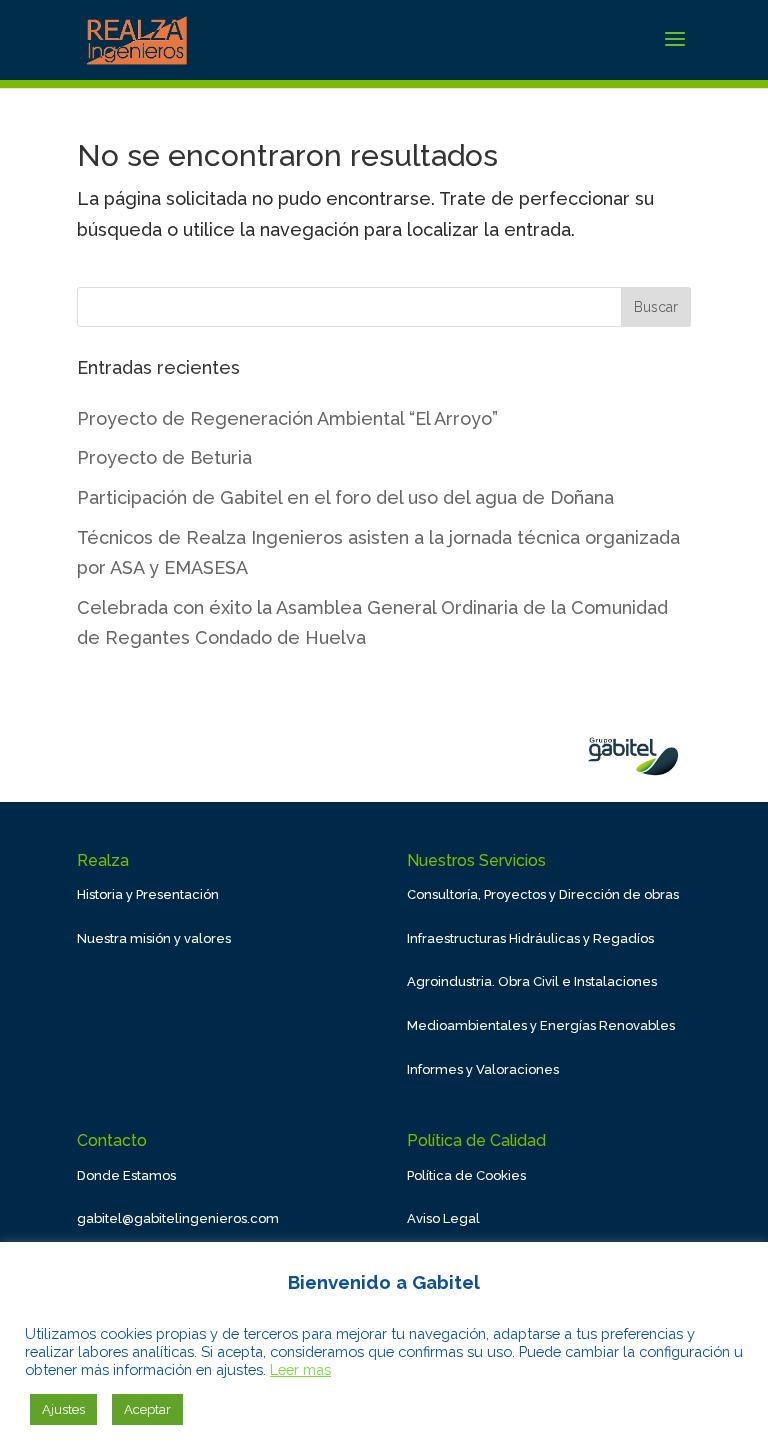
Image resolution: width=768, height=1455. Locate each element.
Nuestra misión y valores (154, 938)
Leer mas (300, 1369)
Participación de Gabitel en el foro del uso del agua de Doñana (345, 497)
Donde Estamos (126, 1175)
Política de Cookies (466, 1175)
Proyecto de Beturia (164, 457)
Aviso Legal (443, 1218)
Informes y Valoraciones (483, 1069)
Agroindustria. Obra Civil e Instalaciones (532, 981)
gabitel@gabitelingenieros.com (178, 1218)
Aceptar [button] (147, 1409)
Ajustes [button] (63, 1409)
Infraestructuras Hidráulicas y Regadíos (530, 938)
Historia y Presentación (148, 894)
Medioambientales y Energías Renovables (541, 1025)
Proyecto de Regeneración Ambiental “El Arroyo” (287, 418)
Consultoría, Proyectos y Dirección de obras (543, 894)
